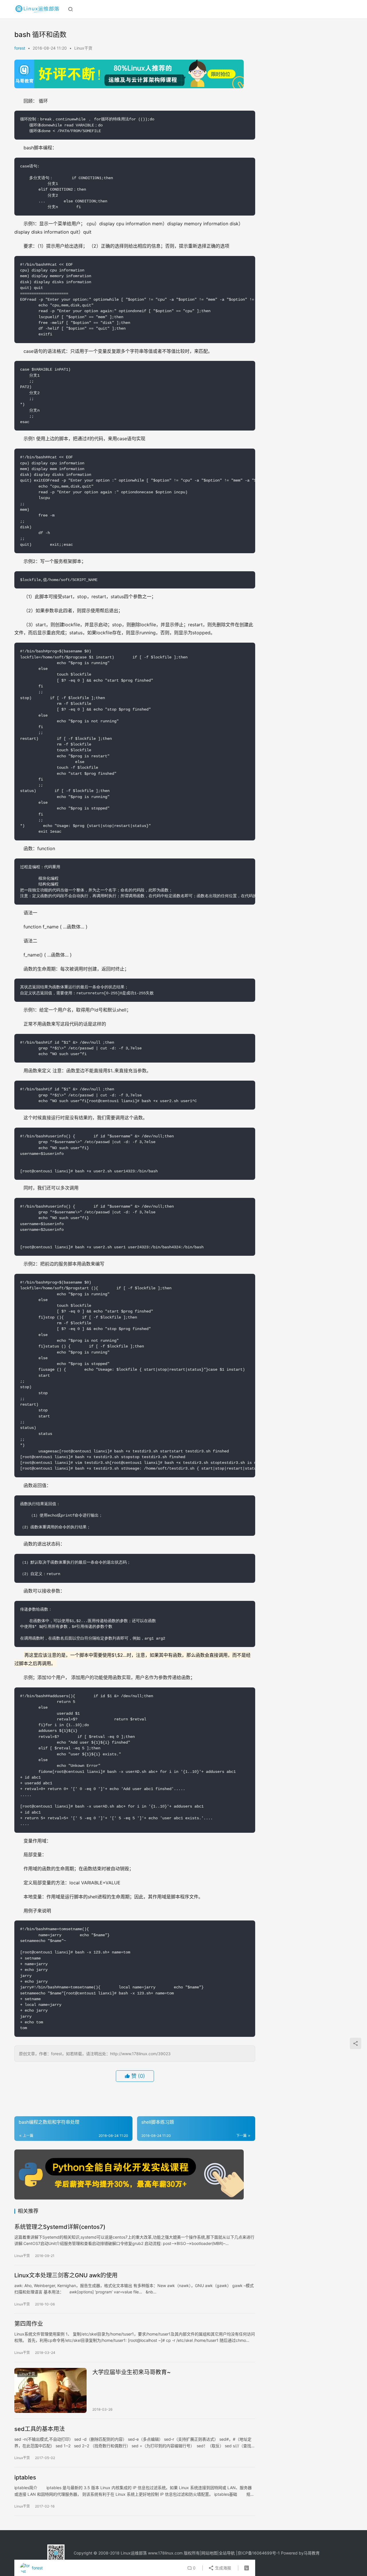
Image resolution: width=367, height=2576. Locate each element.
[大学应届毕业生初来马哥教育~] (50, 2391)
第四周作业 (29, 2324)
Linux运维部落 (134, 2553)
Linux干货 (83, 48)
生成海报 (222, 2568)
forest (20, 48)
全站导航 (227, 2553)
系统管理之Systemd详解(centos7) (60, 2227)
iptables (25, 2477)
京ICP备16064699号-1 (259, 2553)
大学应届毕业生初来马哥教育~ (131, 2372)
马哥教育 (312, 2553)
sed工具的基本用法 (40, 2429)
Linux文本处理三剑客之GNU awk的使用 (66, 2275)
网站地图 (209, 2553)
